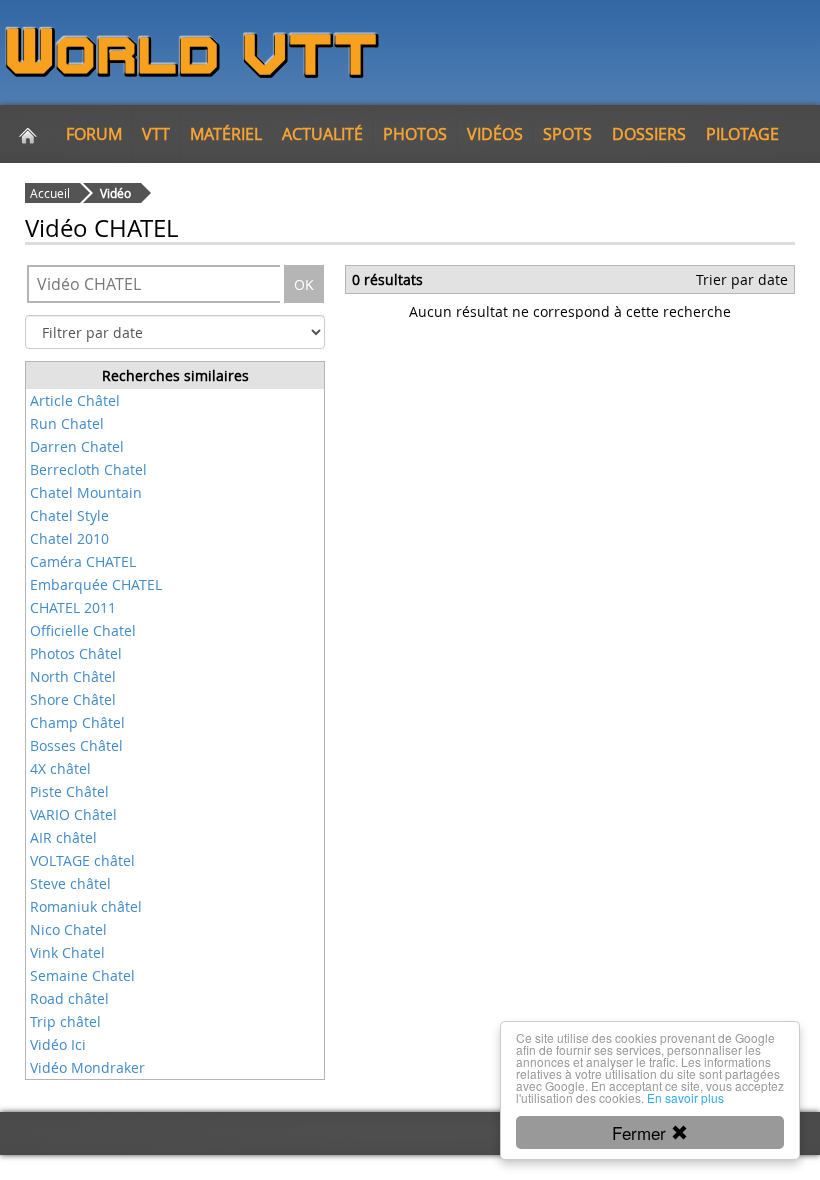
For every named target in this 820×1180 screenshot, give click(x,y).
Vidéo (115, 193)
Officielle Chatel (83, 630)
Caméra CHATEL (83, 561)
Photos (415, 134)
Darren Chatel (77, 446)
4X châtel (60, 768)
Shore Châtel (73, 699)
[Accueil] (28, 134)
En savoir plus (685, 1097)
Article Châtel (75, 400)
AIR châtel (63, 837)
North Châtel (73, 676)
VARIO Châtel (73, 814)
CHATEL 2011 (73, 607)
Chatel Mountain (86, 492)
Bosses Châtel (76, 745)
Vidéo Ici (58, 1044)
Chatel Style (69, 515)
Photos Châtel (76, 653)
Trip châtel (65, 1021)
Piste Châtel (69, 791)
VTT (156, 134)
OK (304, 284)
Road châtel (69, 998)
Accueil (50, 193)
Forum (94, 134)
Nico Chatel (68, 929)
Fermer (641, 1132)
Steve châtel (70, 883)
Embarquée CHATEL (96, 584)
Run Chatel (67, 423)
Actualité (322, 134)
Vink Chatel (67, 952)
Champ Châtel (77, 722)
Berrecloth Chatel (88, 469)
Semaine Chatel (82, 975)
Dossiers (649, 134)
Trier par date (742, 279)
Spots (567, 134)
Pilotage (742, 134)
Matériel (226, 134)
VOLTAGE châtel (82, 860)
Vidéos (495, 134)
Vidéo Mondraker (87, 1067)
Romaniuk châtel (86, 906)
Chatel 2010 (69, 538)
